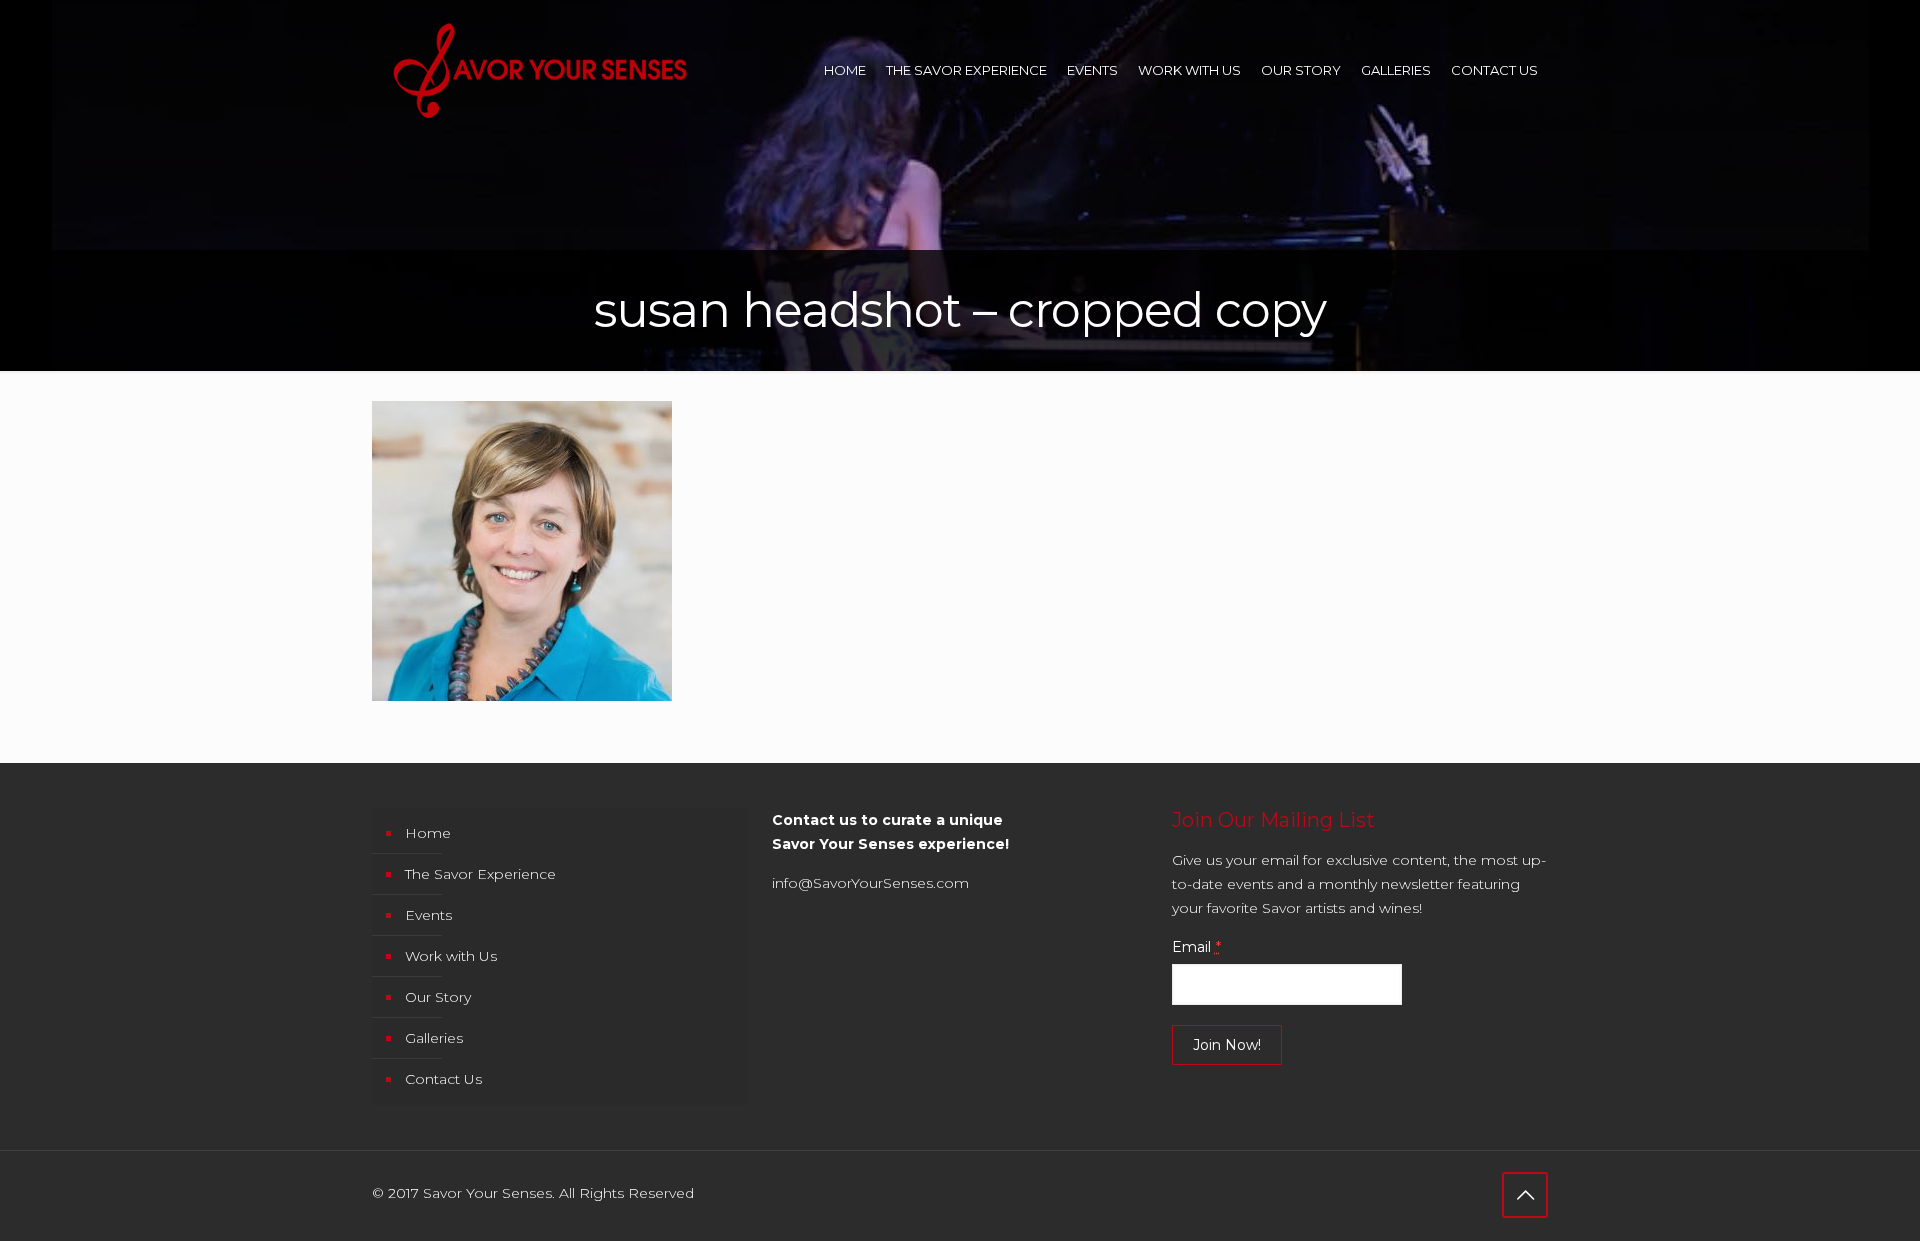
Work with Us (451, 956)
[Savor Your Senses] (540, 70)
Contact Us (443, 1079)
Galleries (434, 1038)
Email (1196, 947)
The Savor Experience (480, 874)
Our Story (438, 997)
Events (428, 915)
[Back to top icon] (1525, 1195)
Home (428, 833)
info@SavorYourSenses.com (870, 883)
